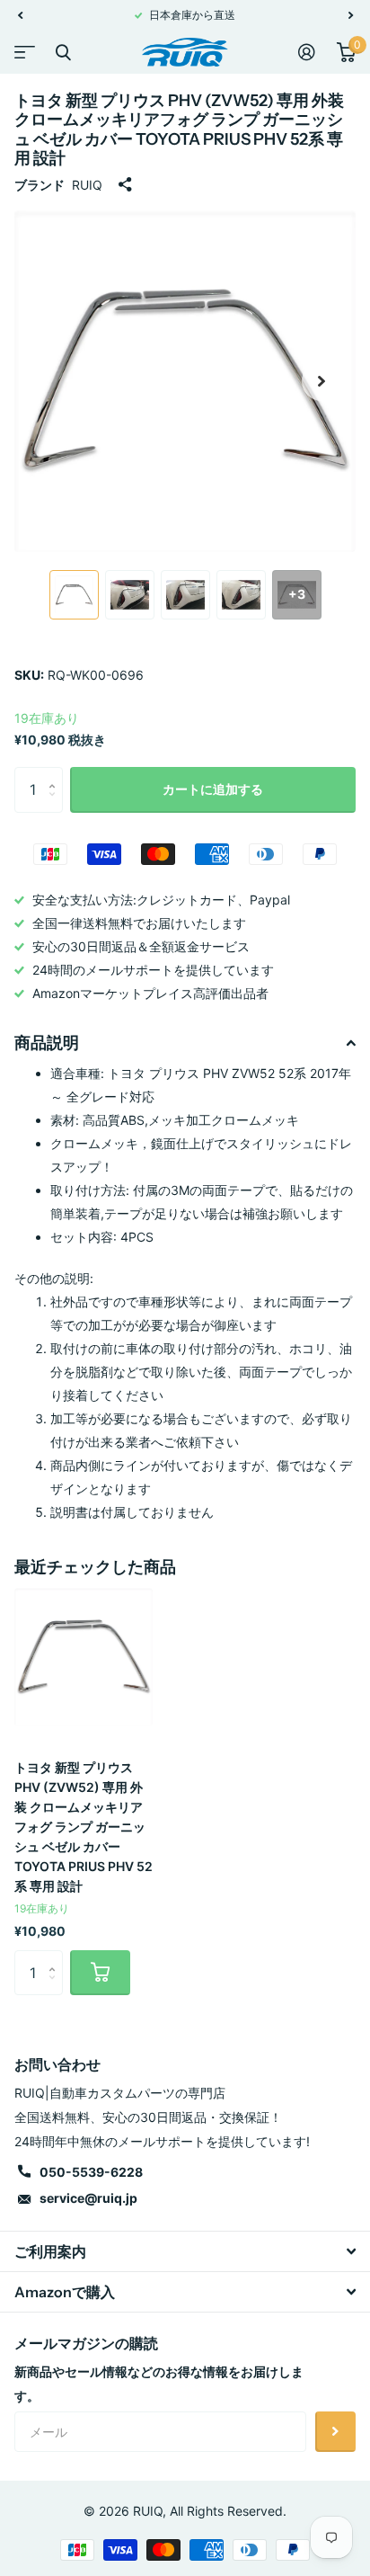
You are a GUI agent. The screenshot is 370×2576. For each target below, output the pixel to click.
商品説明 (47, 1043)
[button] (20, 15)
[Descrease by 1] (56, 805)
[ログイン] (307, 52)
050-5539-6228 (91, 2172)
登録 (335, 2432)
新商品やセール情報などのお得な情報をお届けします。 (159, 2384)
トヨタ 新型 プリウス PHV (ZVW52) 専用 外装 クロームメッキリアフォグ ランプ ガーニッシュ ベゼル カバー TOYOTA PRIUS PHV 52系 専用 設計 (84, 1827)
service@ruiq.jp (88, 2198)
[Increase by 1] (56, 774)
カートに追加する (213, 789)
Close (63, 52)
